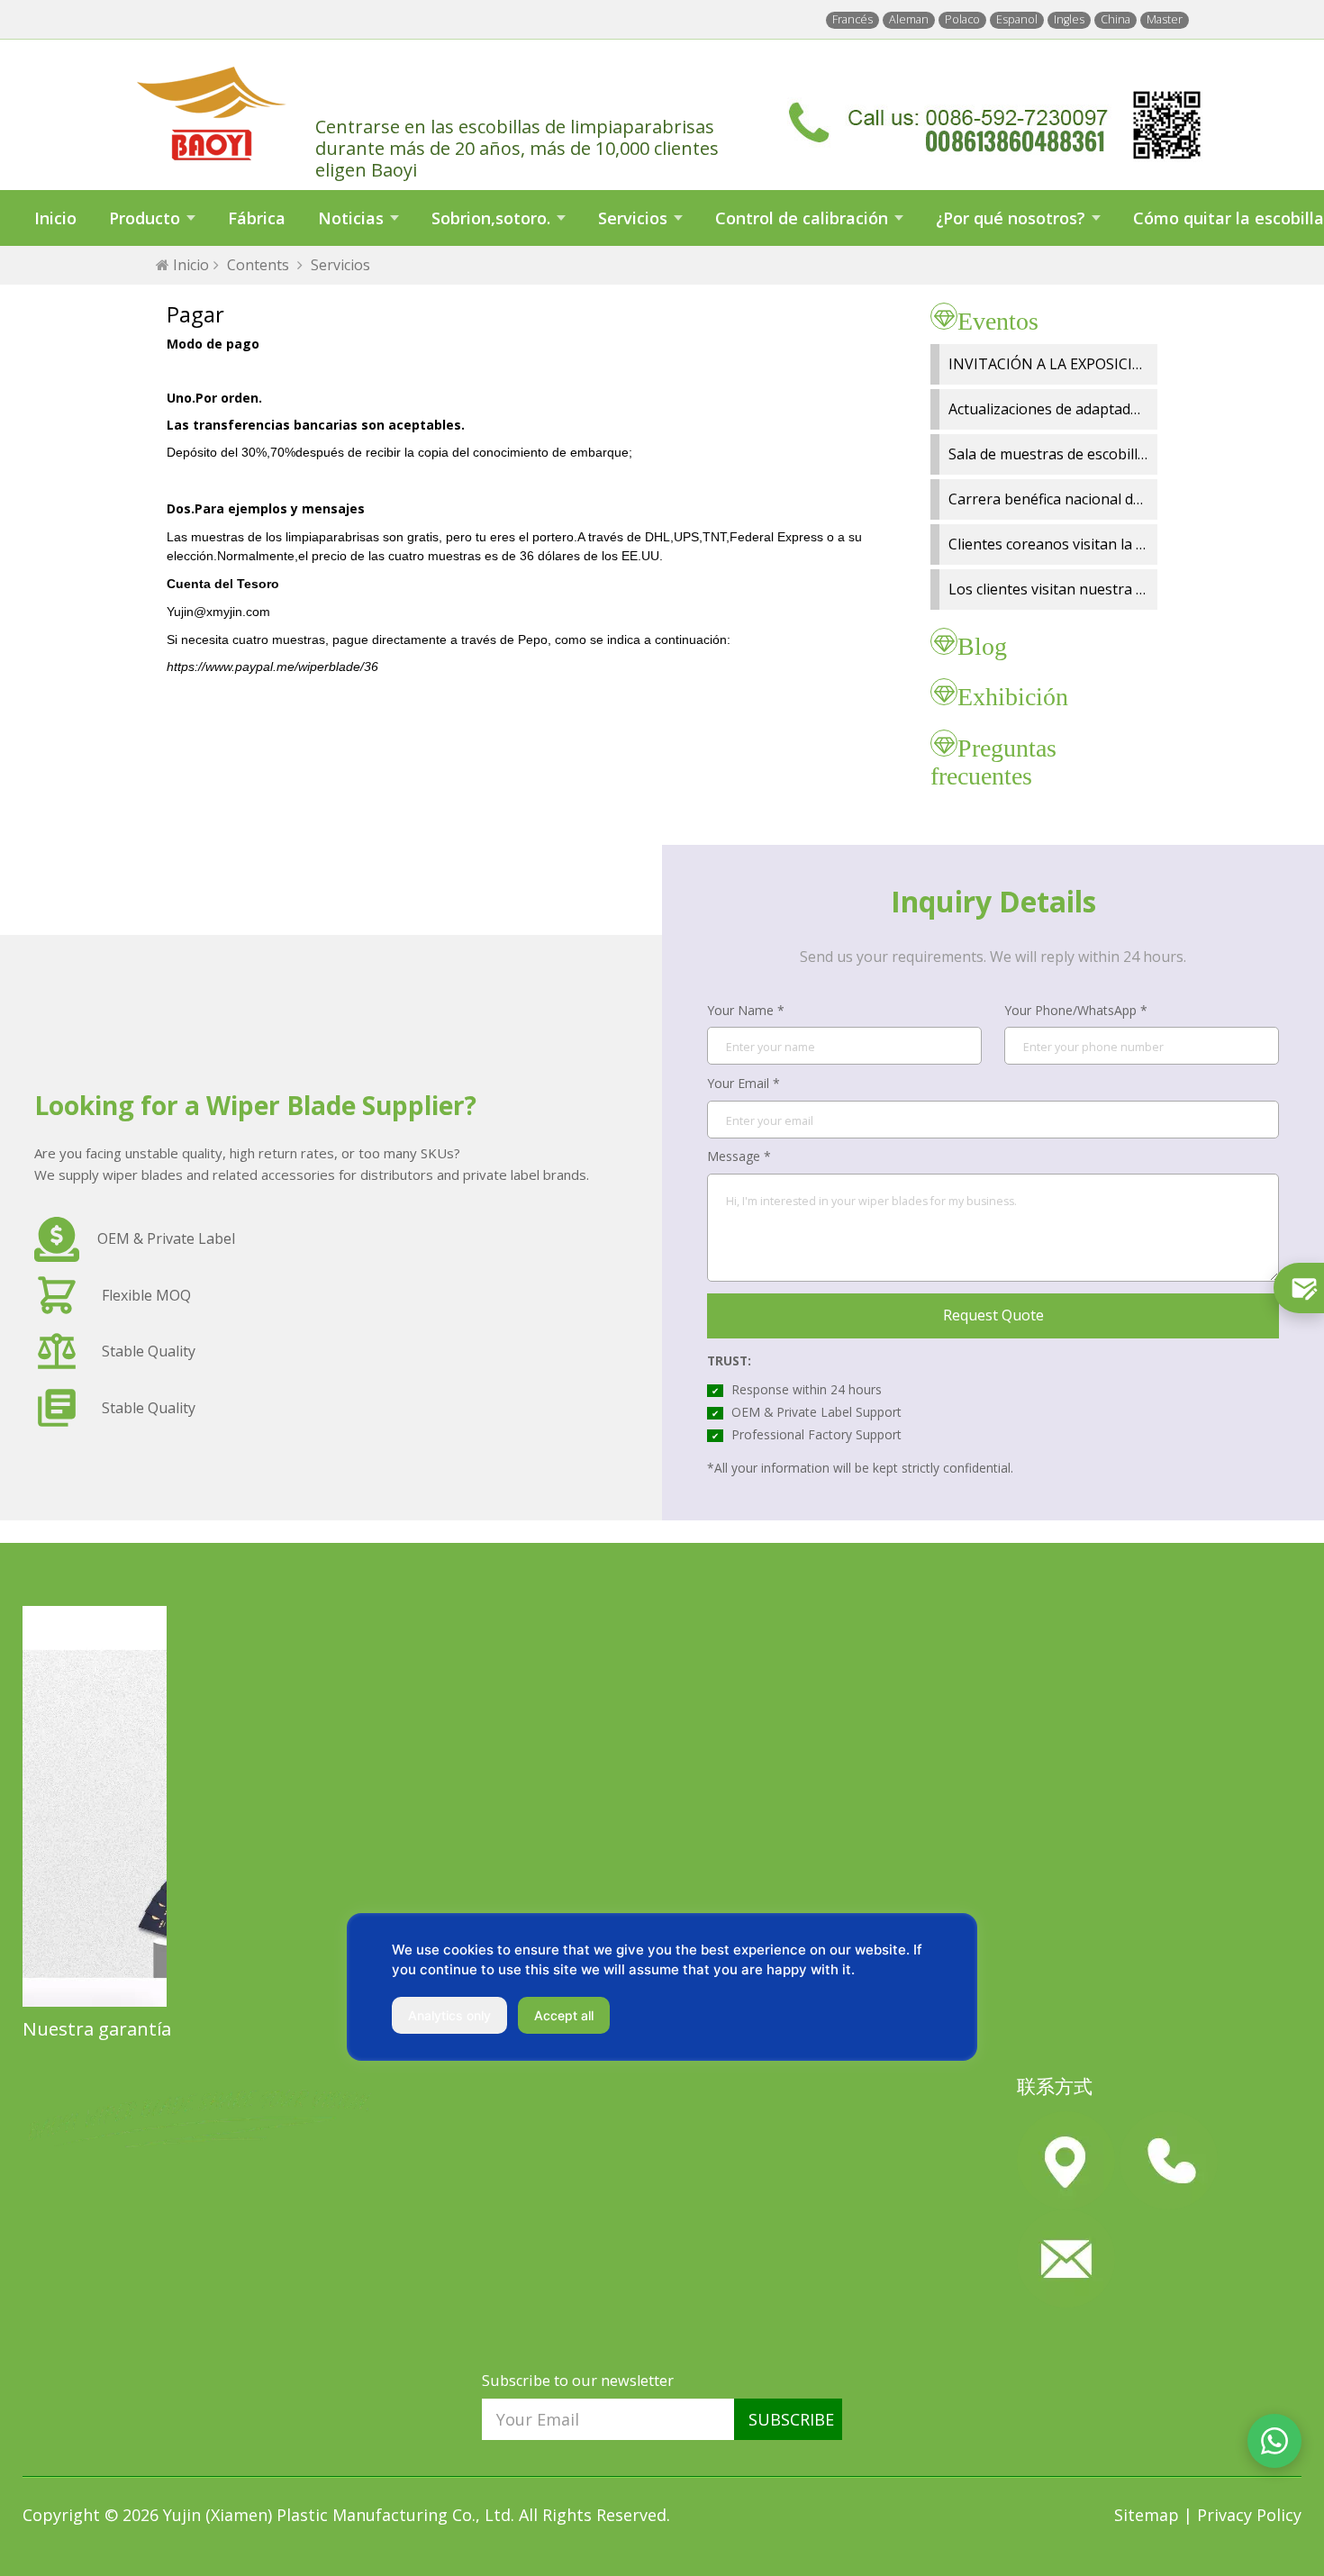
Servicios (633, 218)
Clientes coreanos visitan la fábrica (1066, 544)
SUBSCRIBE (791, 2419)
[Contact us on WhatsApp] (1274, 2441)
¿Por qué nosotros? (1011, 218)
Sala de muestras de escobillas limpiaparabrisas (1109, 454)
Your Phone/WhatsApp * (1076, 1010)
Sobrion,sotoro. (491, 218)
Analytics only (449, 2015)
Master (1165, 19)
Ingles (1069, 19)
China (1115, 19)
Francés (852, 19)
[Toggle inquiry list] (1299, 1288)
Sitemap (1149, 2515)
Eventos (998, 321)
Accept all (564, 2015)
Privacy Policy (1249, 2515)
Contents (258, 265)
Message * (739, 1156)
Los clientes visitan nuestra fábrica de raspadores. (1117, 589)
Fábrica (257, 218)
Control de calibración (802, 218)
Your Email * (744, 1083)
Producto (145, 218)
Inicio (55, 218)
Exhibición (1013, 697)
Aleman (909, 19)
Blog (982, 646)
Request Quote (993, 1315)
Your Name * (746, 1010)
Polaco (962, 19)
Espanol (1017, 19)
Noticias (351, 218)
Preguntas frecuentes (993, 762)
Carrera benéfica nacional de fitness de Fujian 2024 (1119, 499)
